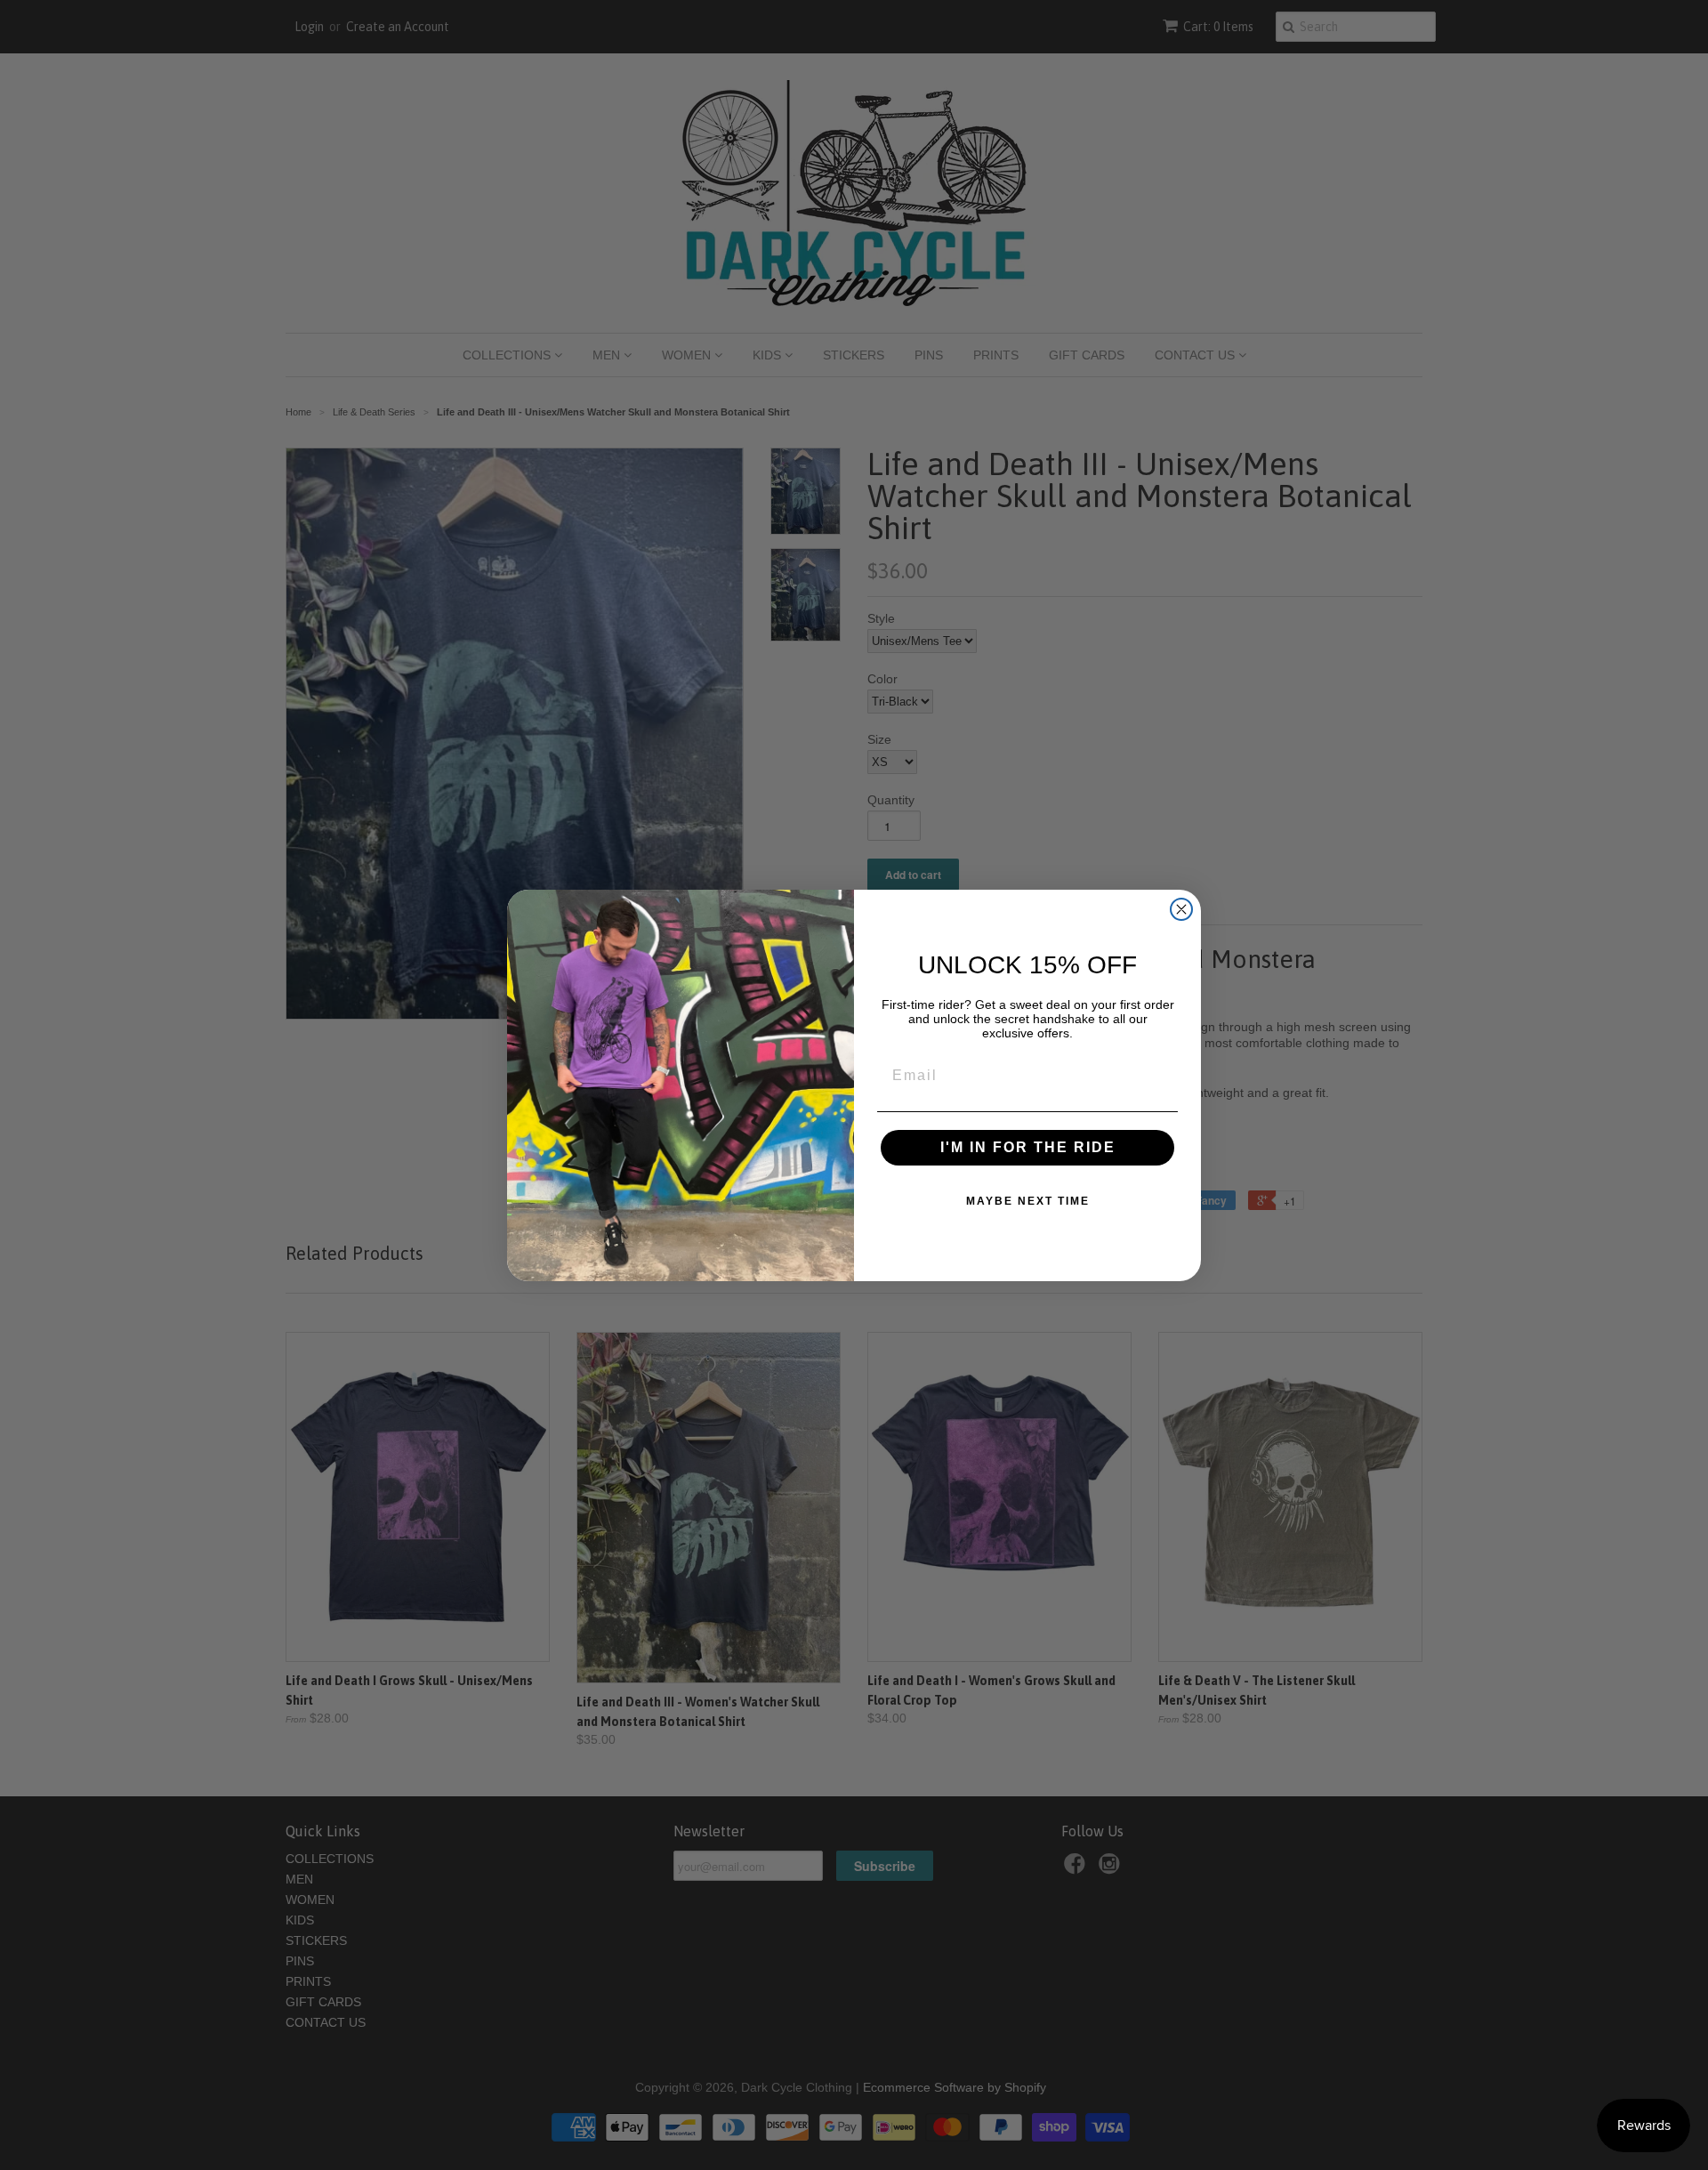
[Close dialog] (1181, 909)
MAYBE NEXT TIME (1028, 1201)
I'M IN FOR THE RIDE (1028, 1147)
